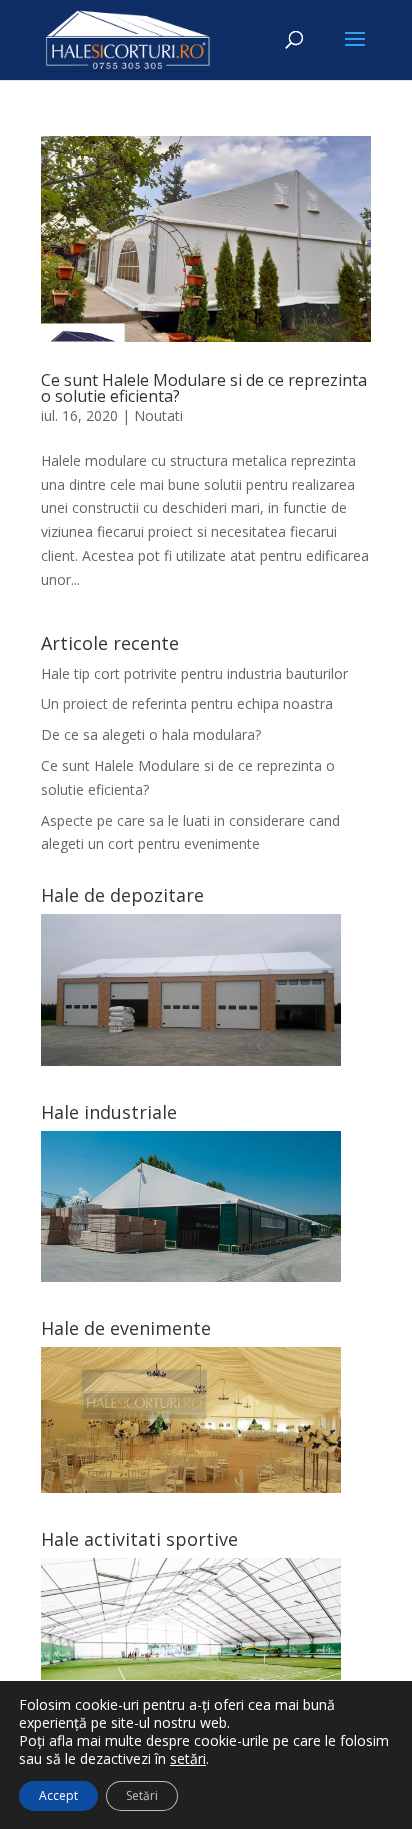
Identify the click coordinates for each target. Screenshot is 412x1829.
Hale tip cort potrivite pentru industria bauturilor (194, 673)
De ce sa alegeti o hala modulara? (151, 734)
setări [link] (188, 1758)
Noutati (158, 415)
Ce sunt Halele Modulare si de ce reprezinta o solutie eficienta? (204, 388)
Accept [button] (58, 1795)
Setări (142, 1795)
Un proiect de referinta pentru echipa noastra (187, 703)
